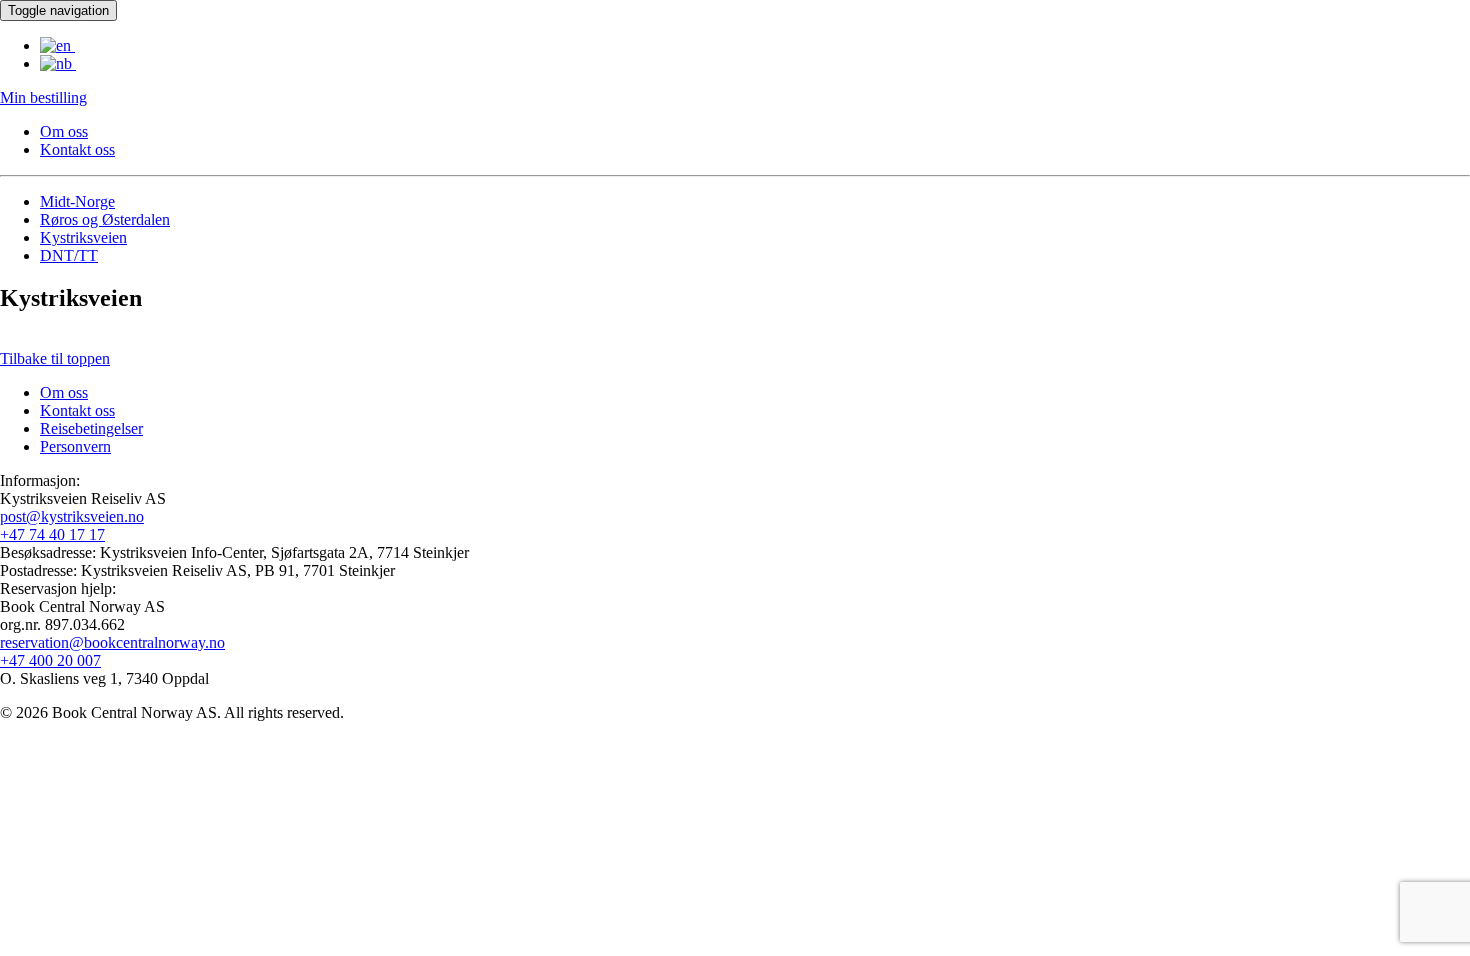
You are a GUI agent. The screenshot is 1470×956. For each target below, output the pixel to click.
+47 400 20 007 (50, 660)
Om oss (64, 131)
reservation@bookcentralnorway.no (112, 642)
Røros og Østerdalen (105, 219)
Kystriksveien (83, 237)
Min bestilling (43, 97)
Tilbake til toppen (55, 358)
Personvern (75, 446)
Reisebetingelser (91, 428)
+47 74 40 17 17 (52, 534)
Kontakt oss (77, 149)
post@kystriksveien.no (72, 516)
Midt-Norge (77, 201)
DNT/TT (69, 255)
